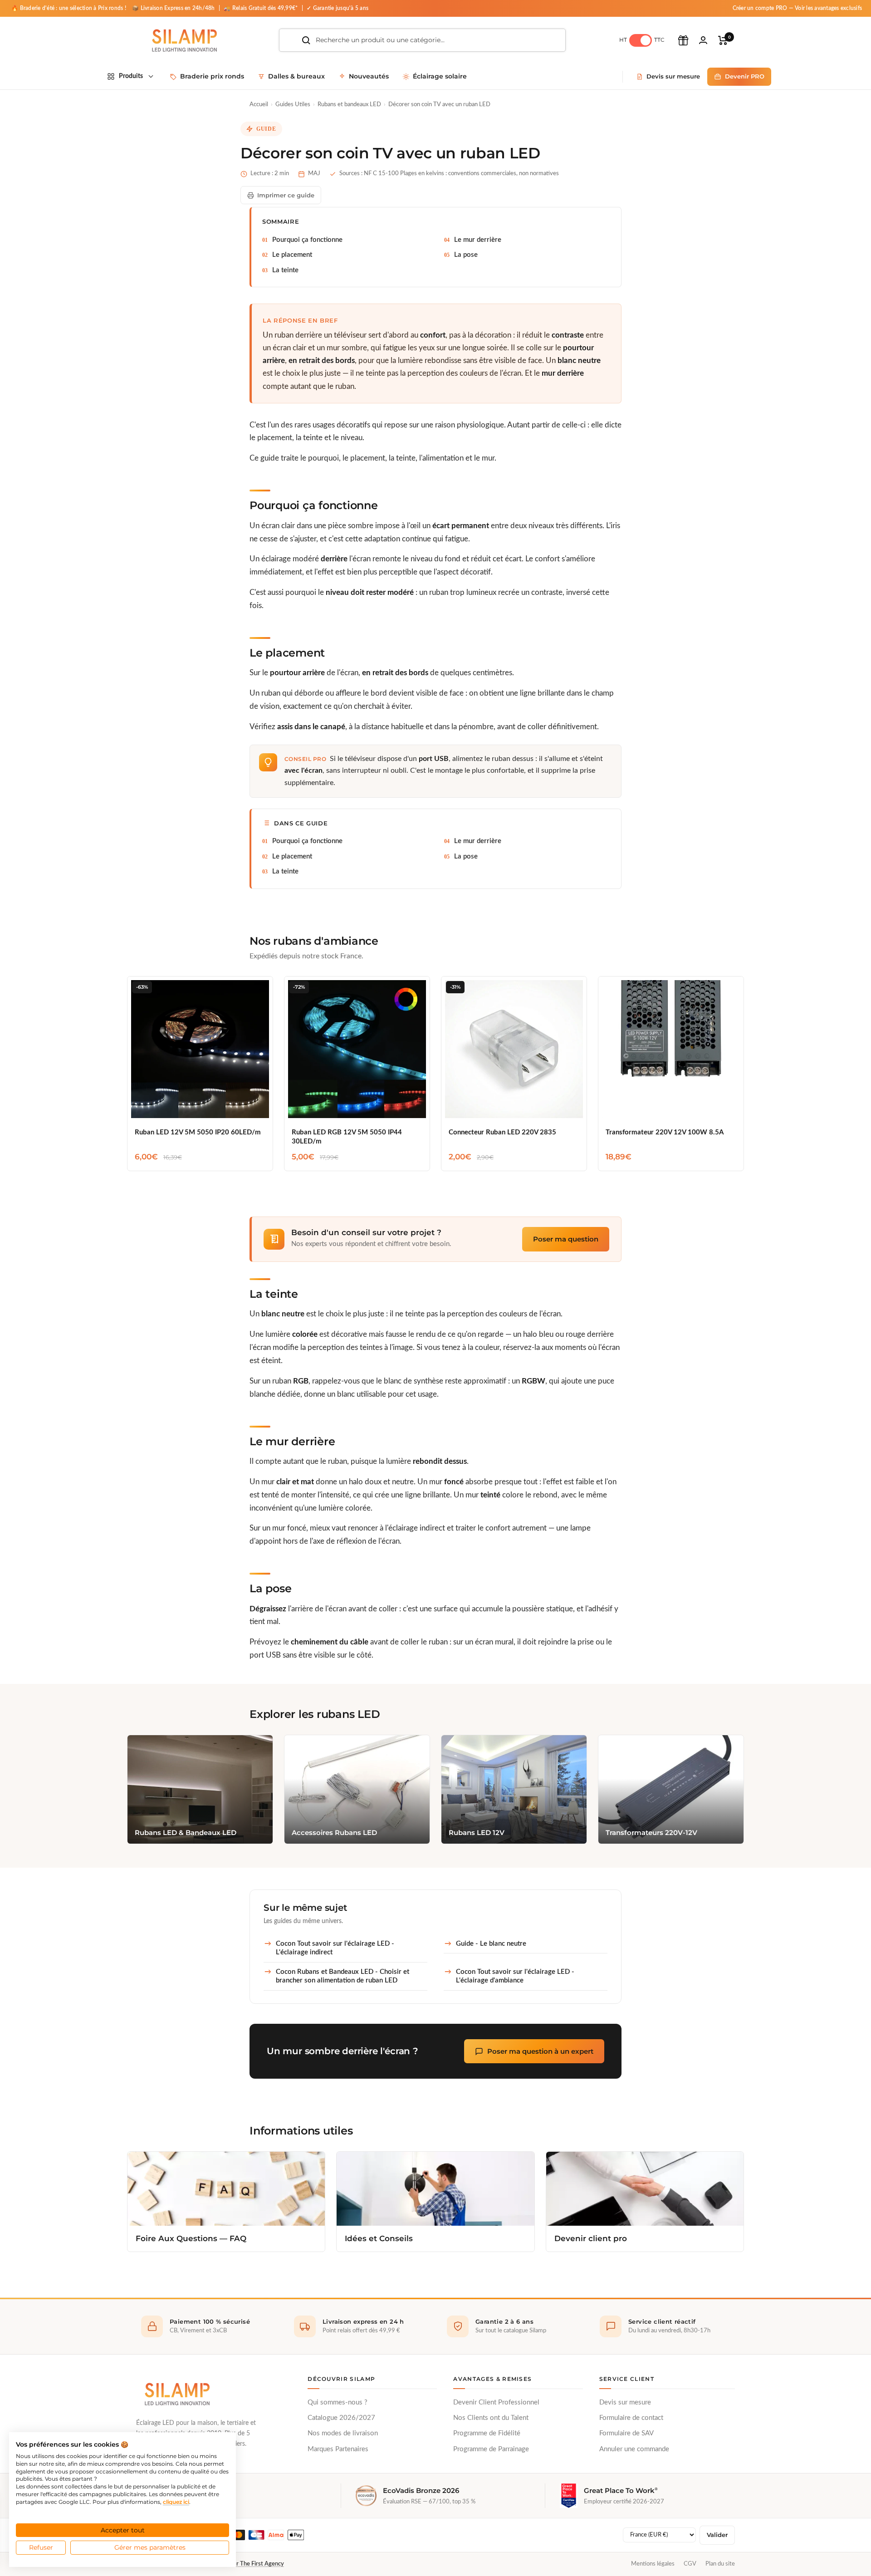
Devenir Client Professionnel (496, 2402)
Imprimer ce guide (286, 195)
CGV (690, 2564)
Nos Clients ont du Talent (491, 2418)
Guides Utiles (293, 105)
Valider (717, 2535)
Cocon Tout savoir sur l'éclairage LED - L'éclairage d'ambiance (515, 1976)
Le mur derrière (478, 240)
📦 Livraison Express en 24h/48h (174, 8)
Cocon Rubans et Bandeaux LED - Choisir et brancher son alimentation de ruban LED (343, 1976)
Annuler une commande (634, 2449)
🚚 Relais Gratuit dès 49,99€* (261, 8)
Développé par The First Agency (242, 2564)
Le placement (292, 255)
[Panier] (723, 40)
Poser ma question (566, 1239)
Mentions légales (653, 2564)
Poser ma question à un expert (540, 2051)
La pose (466, 255)
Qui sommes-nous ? (338, 2402)
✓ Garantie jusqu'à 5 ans (338, 8)
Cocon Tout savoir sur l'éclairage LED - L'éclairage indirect (335, 1948)
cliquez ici (176, 2502)
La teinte (285, 270)
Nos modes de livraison (343, 2433)
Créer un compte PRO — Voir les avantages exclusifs (798, 8)
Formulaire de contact (631, 2418)
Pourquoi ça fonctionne (307, 240)
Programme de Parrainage (491, 2449)
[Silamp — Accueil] (177, 2394)
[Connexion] (703, 40)
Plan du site (720, 2564)
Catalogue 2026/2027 (341, 2418)
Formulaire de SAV (626, 2433)
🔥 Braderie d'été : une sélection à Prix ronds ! (69, 8)
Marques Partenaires (338, 2449)
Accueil (259, 105)
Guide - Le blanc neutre (491, 1944)
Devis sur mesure (625, 2402)
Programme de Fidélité (487, 2433)
